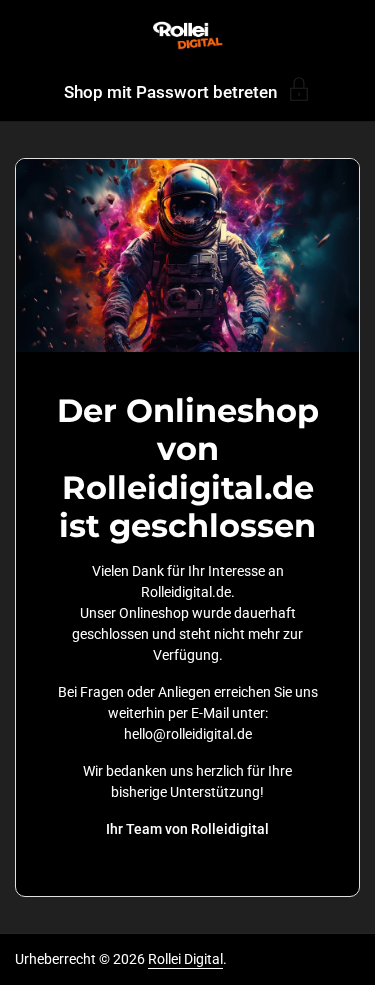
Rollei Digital (185, 959)
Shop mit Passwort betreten (170, 91)
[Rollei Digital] (187, 35)
